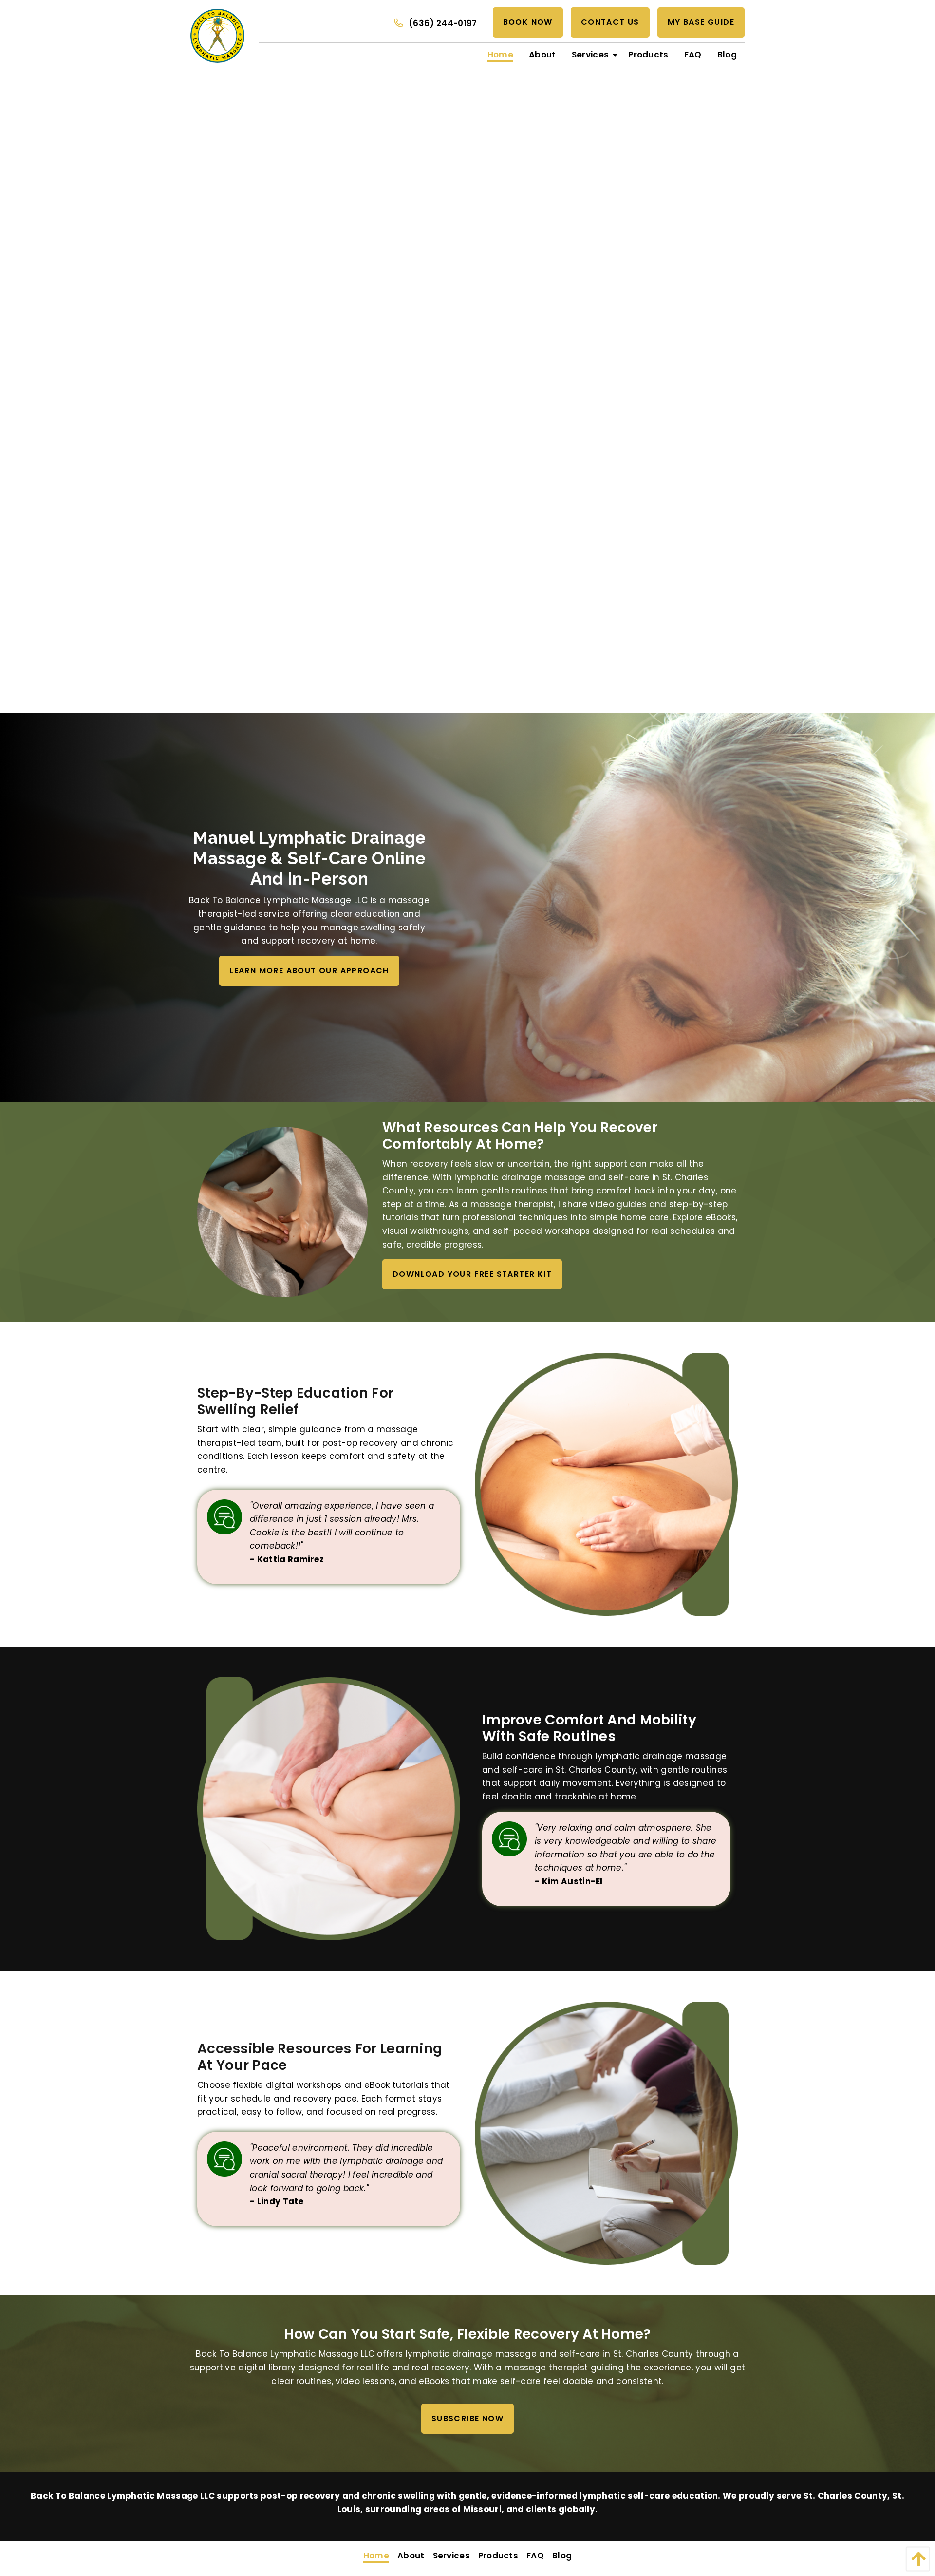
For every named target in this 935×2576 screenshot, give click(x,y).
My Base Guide (701, 22)
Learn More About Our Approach (309, 971)
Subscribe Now (467, 2418)
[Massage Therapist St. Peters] (282, 1212)
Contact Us (610, 22)
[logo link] (217, 35)
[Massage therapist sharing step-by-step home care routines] (606, 2133)
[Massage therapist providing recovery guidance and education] (606, 1484)
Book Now (528, 22)
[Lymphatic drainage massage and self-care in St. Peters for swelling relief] (329, 1808)
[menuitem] (500, 55)
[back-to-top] (915, 2559)
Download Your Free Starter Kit (472, 1274)
